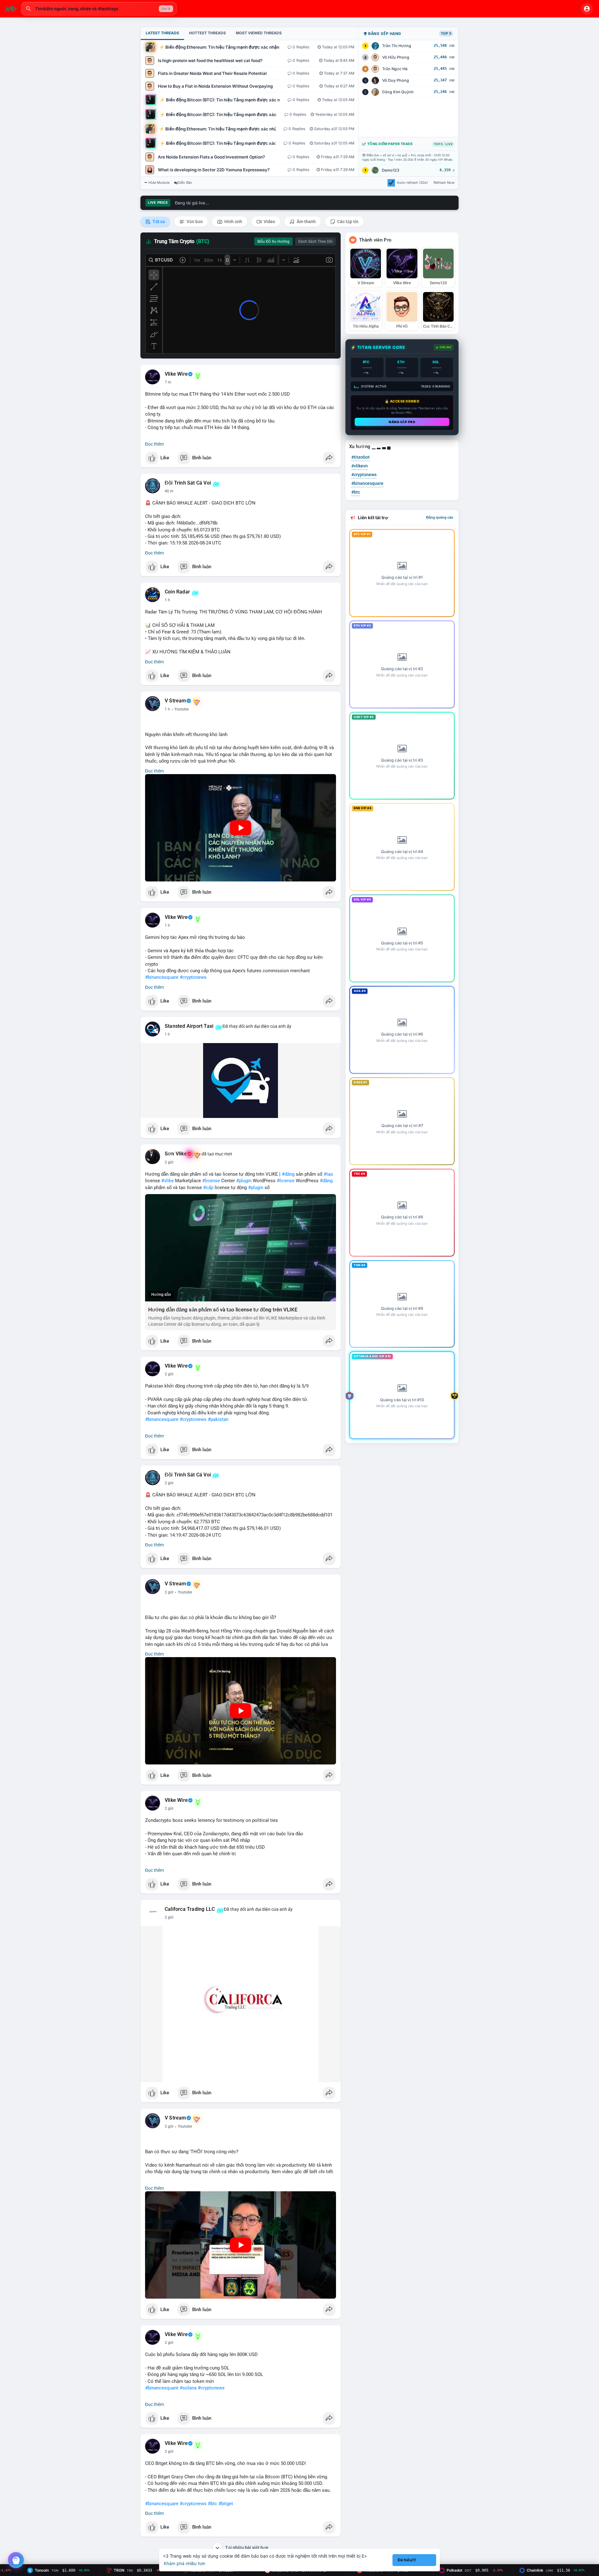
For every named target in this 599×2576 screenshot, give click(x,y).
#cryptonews (193, 977)
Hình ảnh (233, 222)
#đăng (288, 1174)
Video (269, 222)
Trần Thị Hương (397, 46)
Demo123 (391, 170)
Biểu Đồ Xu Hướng (273, 241)
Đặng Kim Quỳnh (398, 92)
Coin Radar (177, 592)
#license (211, 1181)
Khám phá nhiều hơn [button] (185, 2563)
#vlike (168, 1181)
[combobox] (99, 9)
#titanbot (360, 457)
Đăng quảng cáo (440, 517)
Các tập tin (347, 222)
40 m (169, 491)
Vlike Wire (176, 374)
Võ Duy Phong (396, 80)
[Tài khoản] (587, 9)
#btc (212, 2504)
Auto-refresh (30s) (412, 183)
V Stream (175, 701)
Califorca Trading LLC (190, 1909)
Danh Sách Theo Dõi (315, 241)
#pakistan (218, 1419)
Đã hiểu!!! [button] (407, 2560)
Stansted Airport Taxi (189, 1026)
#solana (188, 2388)
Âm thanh (306, 222)
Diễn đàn (185, 183)
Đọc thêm (154, 444)
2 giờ (169, 1162)
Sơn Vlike (176, 1154)
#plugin (244, 1181)
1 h (167, 600)
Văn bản (194, 222)
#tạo (328, 1174)
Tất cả (158, 222)
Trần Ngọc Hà (395, 69)
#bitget (226, 2504)
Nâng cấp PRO (402, 422)
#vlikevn (360, 466)
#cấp (208, 1188)
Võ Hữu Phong (396, 57)
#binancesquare (162, 977)
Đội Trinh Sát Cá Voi (188, 483)
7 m (168, 382)
